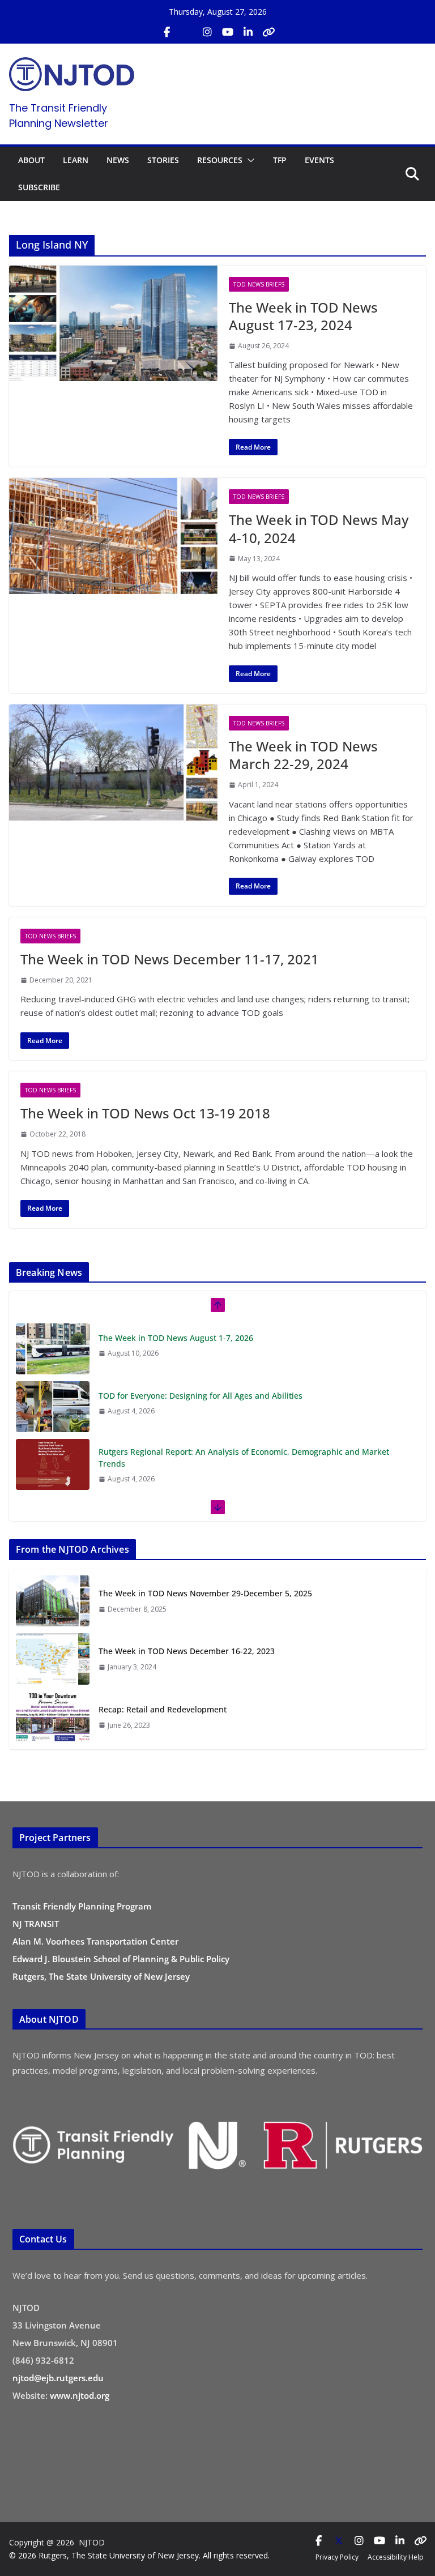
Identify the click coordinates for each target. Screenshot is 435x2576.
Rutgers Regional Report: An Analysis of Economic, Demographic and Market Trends (244, 1456)
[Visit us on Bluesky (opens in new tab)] (268, 32)
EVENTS (319, 160)
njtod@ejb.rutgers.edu (58, 2378)
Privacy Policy (337, 2557)
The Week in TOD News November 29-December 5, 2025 (205, 1593)
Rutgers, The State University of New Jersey (101, 1976)
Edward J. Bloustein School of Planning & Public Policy (121, 1959)
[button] (249, 160)
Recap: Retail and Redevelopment (163, 1709)
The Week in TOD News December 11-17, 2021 (170, 959)
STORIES (163, 160)
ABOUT (31, 160)
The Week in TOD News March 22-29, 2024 (303, 755)
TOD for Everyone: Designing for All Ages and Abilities (201, 1394)
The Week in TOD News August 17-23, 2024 (303, 316)
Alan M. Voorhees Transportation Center (95, 1941)
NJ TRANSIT (36, 1924)
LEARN (76, 160)
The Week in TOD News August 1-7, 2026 (176, 1336)
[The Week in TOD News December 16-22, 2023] (53, 1659)
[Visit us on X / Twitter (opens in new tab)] (187, 32)
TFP (280, 160)
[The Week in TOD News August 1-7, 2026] (53, 1347)
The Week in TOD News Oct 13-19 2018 (145, 1113)
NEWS (118, 160)
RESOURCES (220, 160)
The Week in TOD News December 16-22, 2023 (187, 1651)
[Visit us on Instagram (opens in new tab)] (207, 32)
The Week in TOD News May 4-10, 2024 (319, 528)
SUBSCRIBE (39, 187)
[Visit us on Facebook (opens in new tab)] (167, 32)
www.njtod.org (80, 2395)
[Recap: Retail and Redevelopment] (53, 1717)
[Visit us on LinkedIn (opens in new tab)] (248, 32)
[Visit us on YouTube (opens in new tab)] (228, 32)
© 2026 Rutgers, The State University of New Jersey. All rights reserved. (139, 2555)
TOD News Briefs (259, 284)
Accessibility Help (396, 2557)
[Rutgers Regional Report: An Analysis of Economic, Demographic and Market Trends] (53, 1463)
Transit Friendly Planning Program (82, 1906)
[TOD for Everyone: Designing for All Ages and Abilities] (53, 1405)
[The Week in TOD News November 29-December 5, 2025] (53, 1601)
